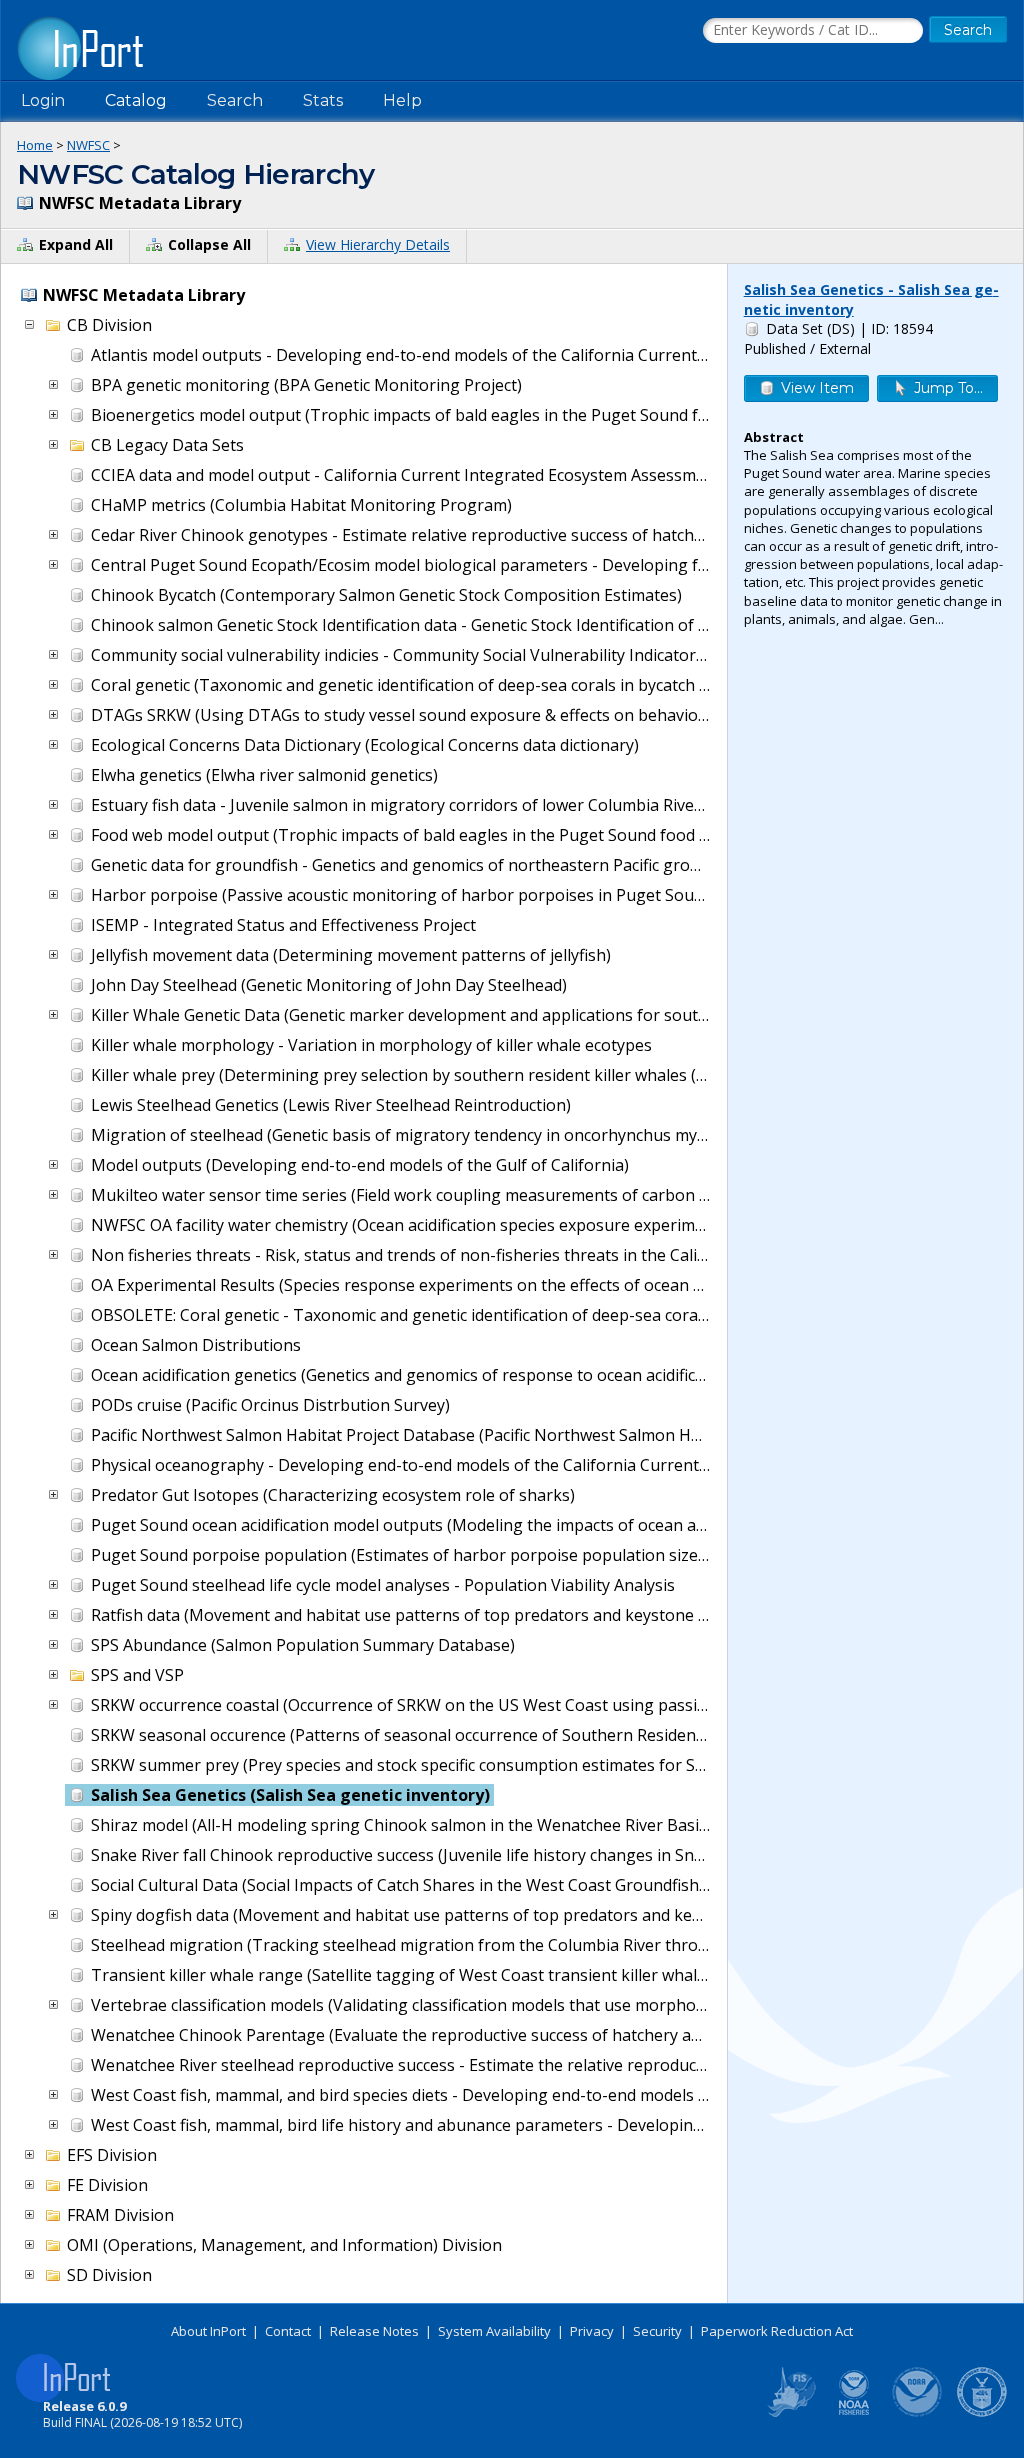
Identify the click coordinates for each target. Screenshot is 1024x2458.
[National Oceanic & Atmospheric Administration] (918, 2413)
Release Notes (374, 2331)
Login (43, 100)
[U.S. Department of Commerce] (982, 2413)
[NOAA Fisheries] (854, 2413)
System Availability (494, 2331)
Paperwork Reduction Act (777, 2331)
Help (402, 100)
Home (35, 145)
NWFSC (88, 145)
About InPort (208, 2331)
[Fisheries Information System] (790, 2413)
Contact (288, 2331)
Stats (323, 100)
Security (657, 2331)
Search (235, 100)
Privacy (592, 2331)
